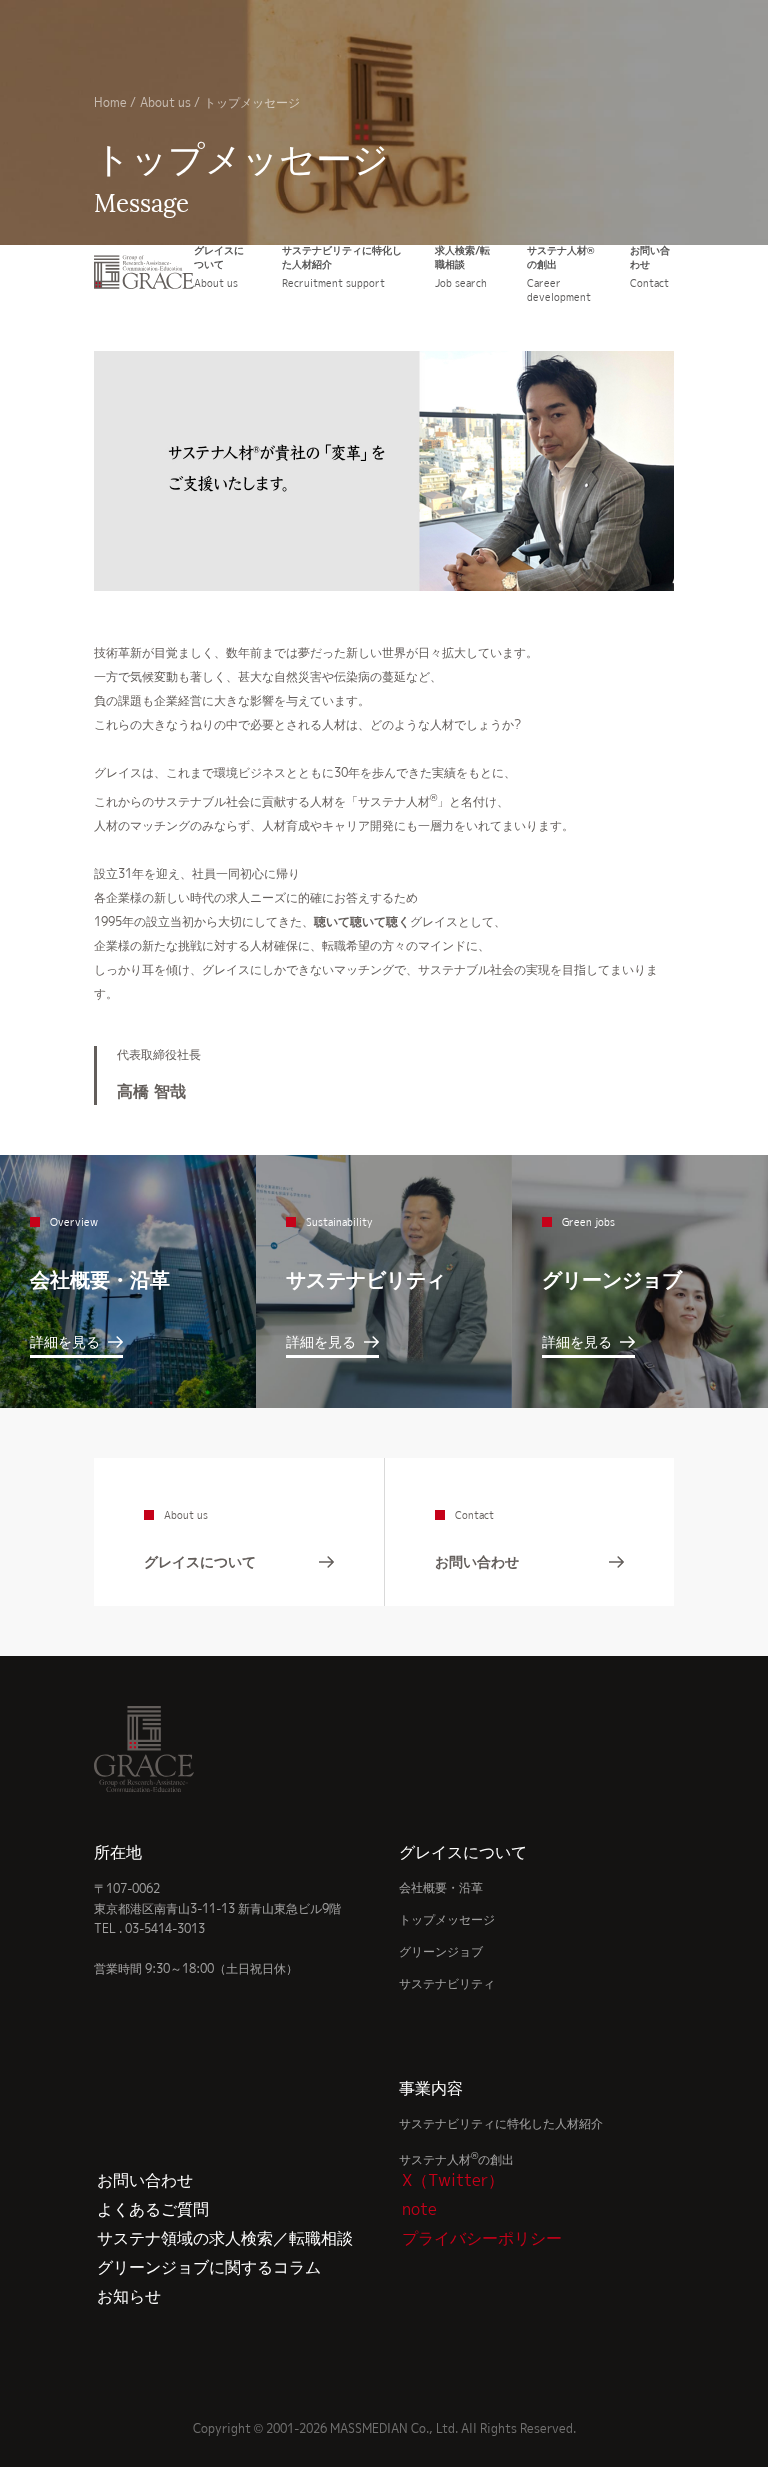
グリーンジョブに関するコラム (209, 2267)
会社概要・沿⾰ (441, 1887)
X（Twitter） (453, 2180)
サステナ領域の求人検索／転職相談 (225, 2238)
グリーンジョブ (441, 1951)
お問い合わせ (145, 2180)
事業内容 (431, 2088)
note (419, 2209)
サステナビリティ (447, 1983)
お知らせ (129, 2296)
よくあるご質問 (153, 2209)
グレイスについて (463, 1852)
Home (110, 102)
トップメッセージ (447, 1919)
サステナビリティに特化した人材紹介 (501, 2123)
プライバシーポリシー (482, 2238)
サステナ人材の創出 (456, 2159)
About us (165, 102)
